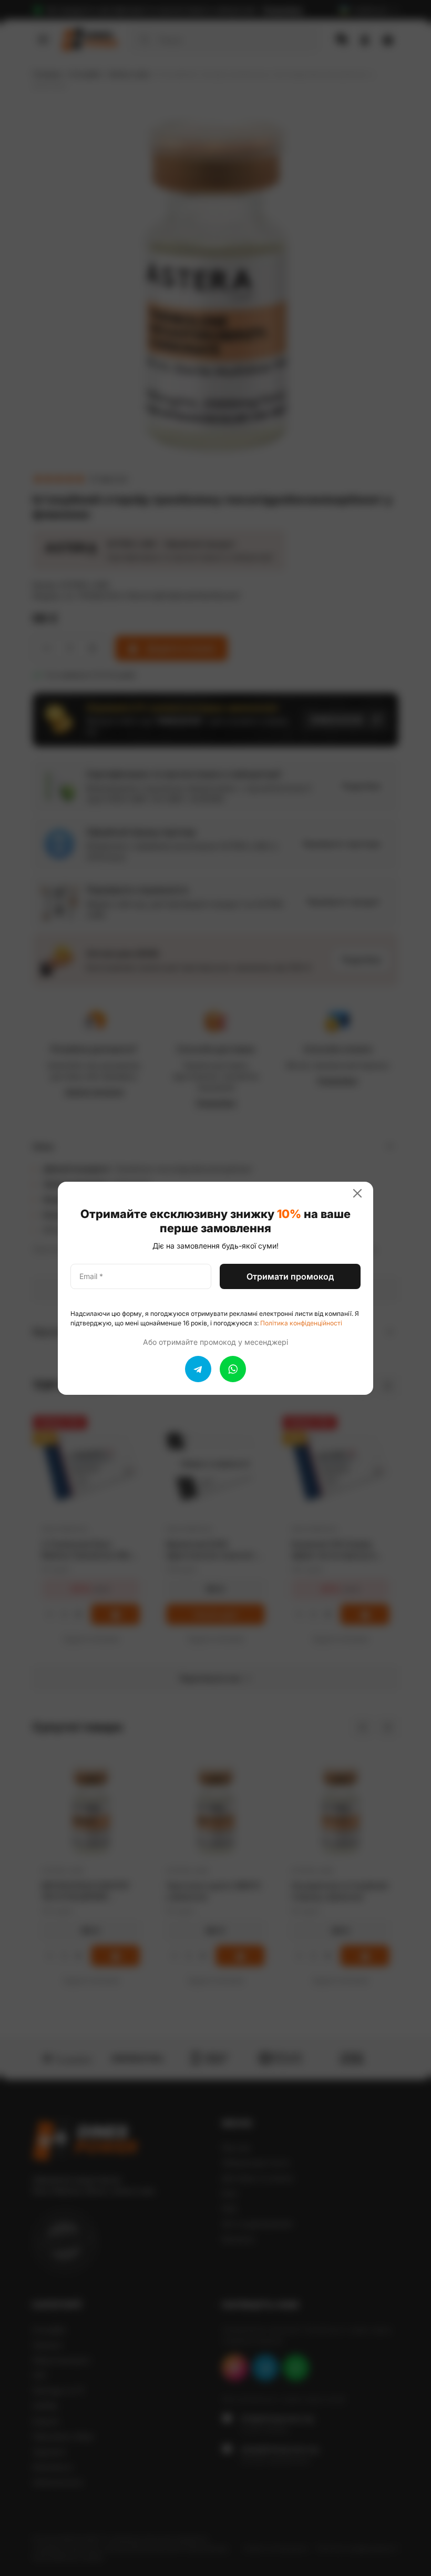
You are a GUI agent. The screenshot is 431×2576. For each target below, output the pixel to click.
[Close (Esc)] (362, 1193)
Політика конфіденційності (301, 1323)
